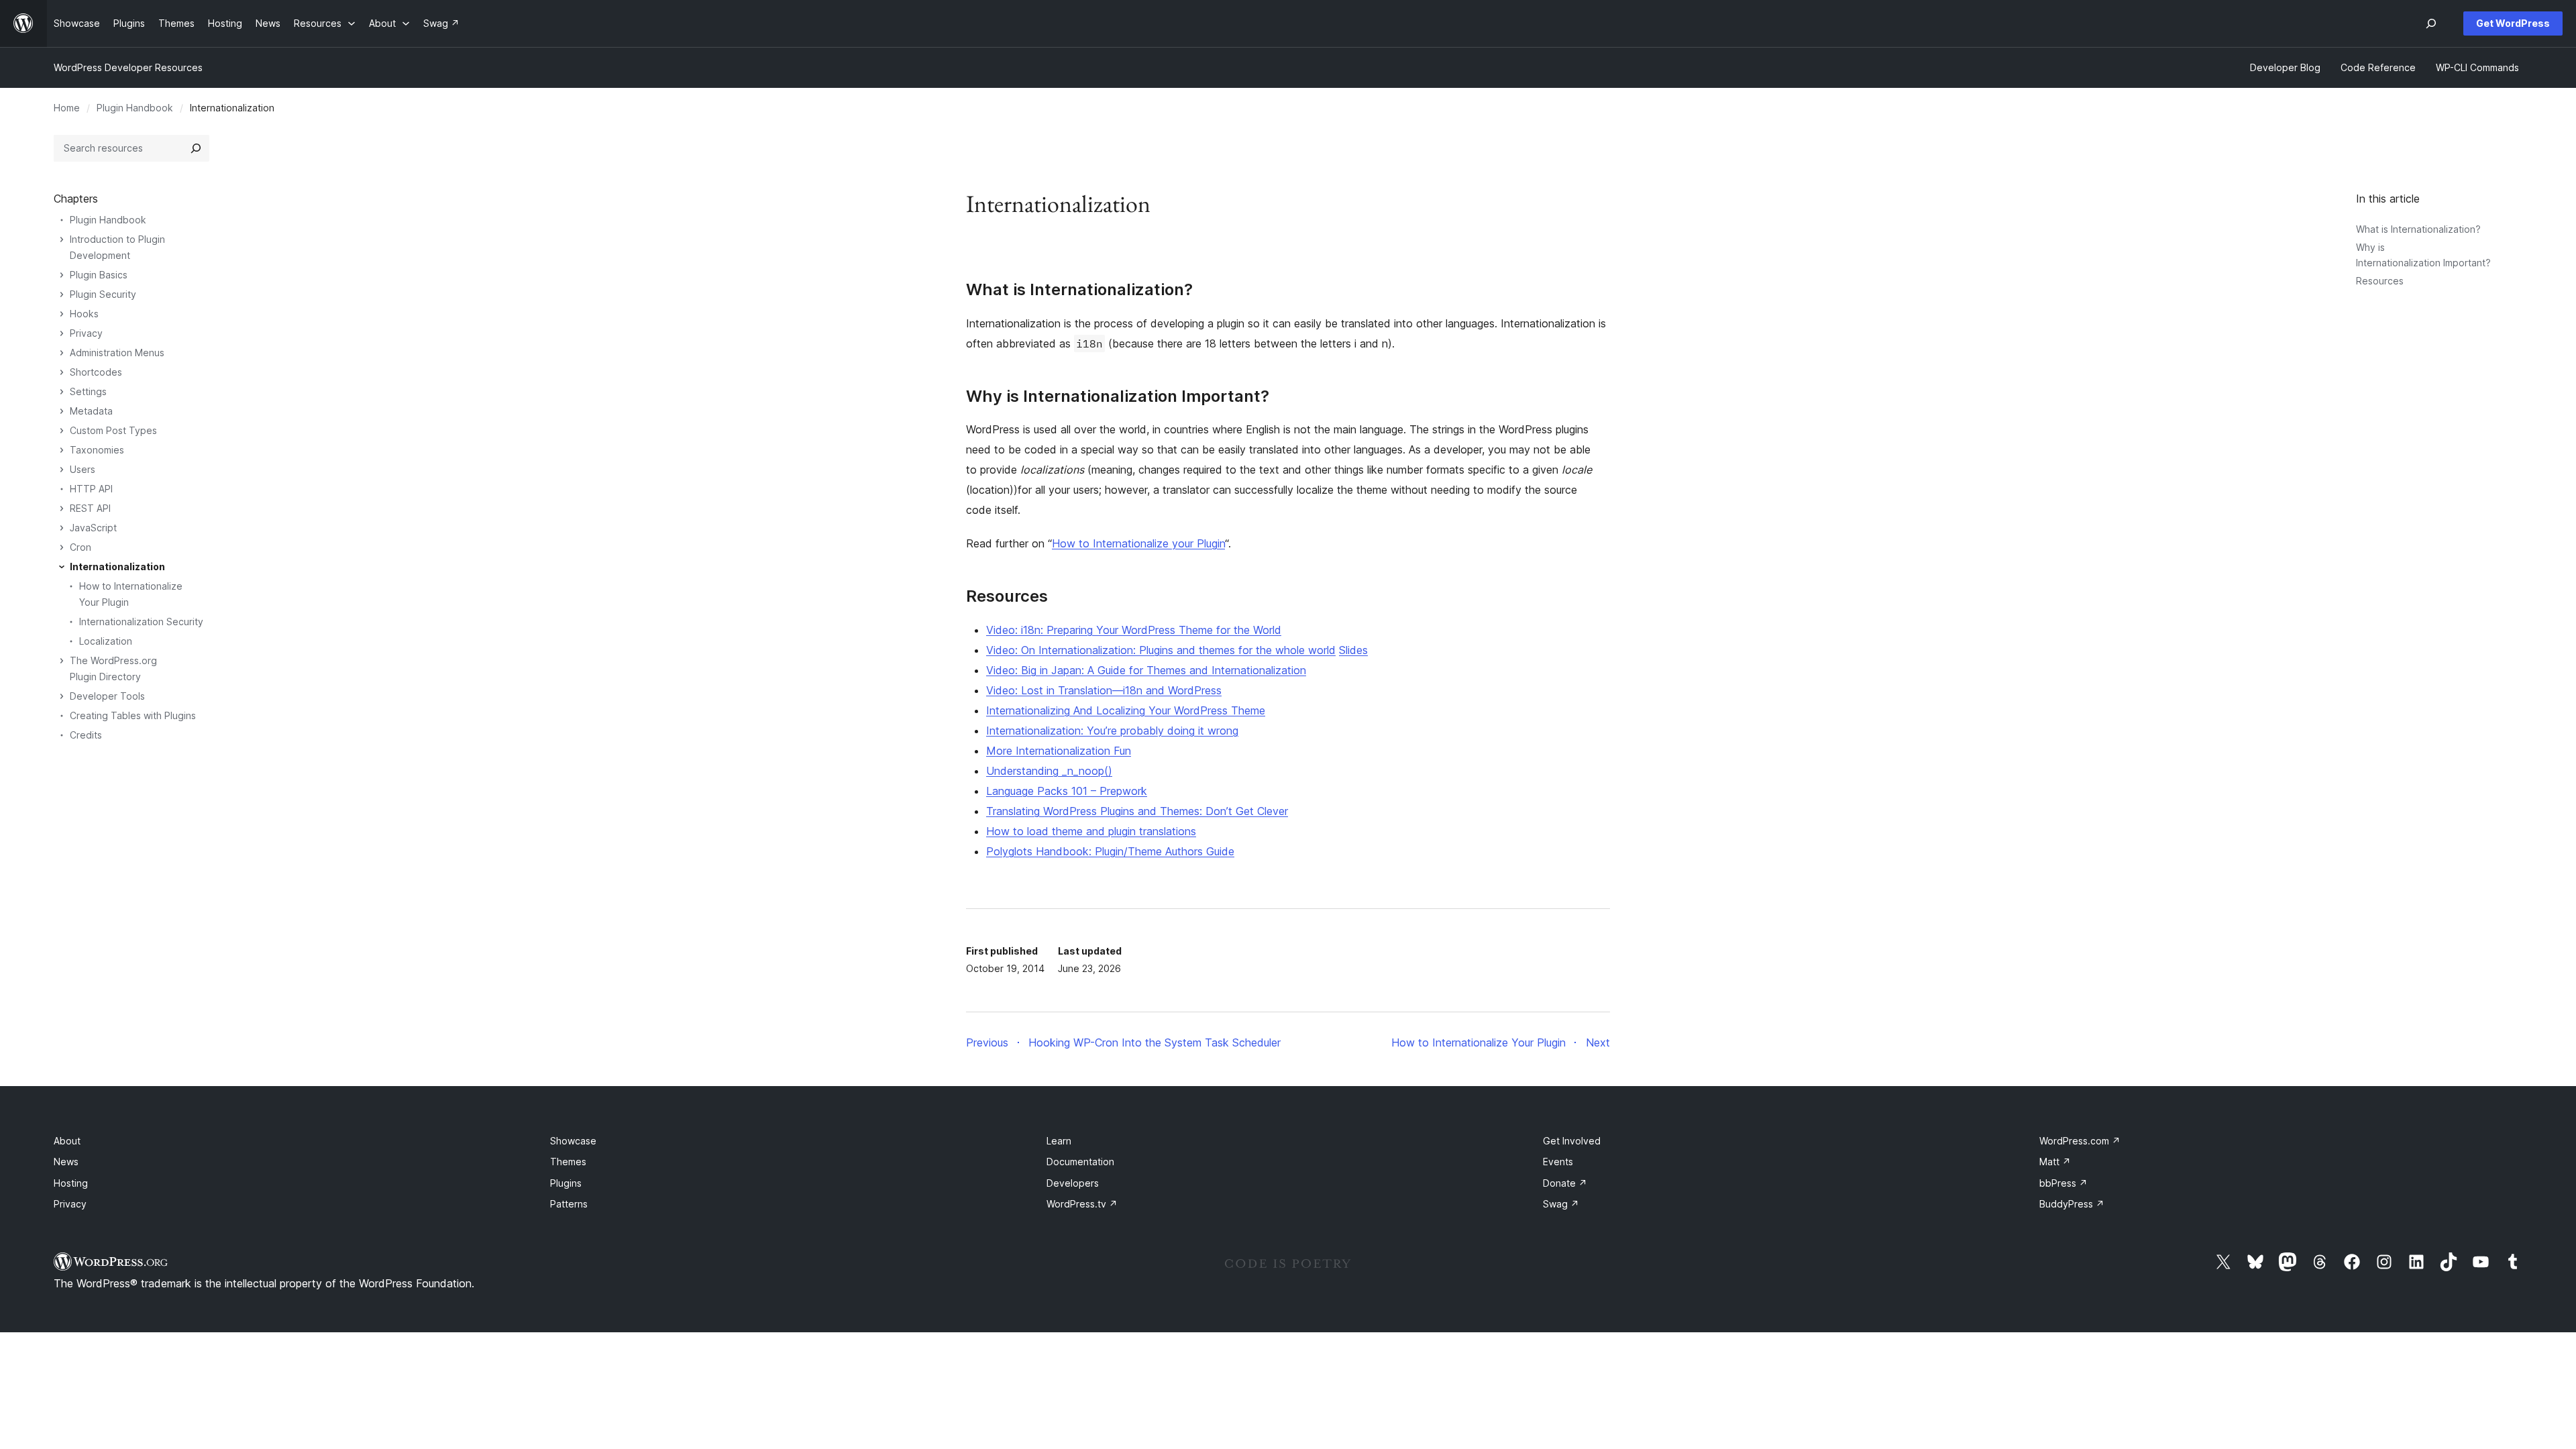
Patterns (569, 1204)
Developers (1073, 1183)
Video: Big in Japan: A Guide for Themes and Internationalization (1146, 670)
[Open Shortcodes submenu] (62, 372)
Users (83, 469)
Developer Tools (107, 696)
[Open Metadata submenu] (62, 411)
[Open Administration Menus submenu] (62, 353)
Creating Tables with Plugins (133, 715)
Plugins (566, 1183)
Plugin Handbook (135, 108)
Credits (86, 735)
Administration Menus (117, 353)
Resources (2380, 281)
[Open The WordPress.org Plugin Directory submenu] (62, 661)
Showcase (573, 1141)
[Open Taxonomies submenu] (62, 450)
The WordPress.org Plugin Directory (113, 668)
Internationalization (117, 567)
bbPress (2063, 1183)
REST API (90, 508)
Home (67, 108)
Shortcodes (96, 372)
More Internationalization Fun (1059, 751)
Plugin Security (103, 294)
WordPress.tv (1082, 1204)
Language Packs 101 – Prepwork (1067, 791)
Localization (106, 641)
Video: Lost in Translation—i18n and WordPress (1104, 690)
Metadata (91, 411)
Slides (1353, 650)
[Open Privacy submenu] (62, 333)
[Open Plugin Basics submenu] (62, 275)
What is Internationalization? (2418, 229)
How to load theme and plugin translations (1091, 831)
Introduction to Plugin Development (117, 247)
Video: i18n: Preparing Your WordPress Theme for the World (1134, 630)
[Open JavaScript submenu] (62, 528)
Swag (1561, 1204)
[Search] (196, 148)
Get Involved (1572, 1141)
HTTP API (91, 489)
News (66, 1162)
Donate (1565, 1183)
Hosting (71, 1183)
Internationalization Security (141, 622)
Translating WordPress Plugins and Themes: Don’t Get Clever (1137, 811)
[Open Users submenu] (62, 470)
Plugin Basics (99, 275)
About (67, 1141)
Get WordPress (2513, 23)
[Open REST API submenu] (62, 508)
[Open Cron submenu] (62, 547)
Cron (80, 547)
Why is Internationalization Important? (1118, 396)
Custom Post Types (113, 430)
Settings (88, 391)
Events (1558, 1162)
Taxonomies (97, 450)
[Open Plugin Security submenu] (62, 294)
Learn (1059, 1141)
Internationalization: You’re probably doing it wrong (1112, 731)
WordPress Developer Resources (128, 67)
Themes (568, 1162)
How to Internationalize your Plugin (1138, 543)
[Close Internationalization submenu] (62, 567)
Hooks (84, 314)
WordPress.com (2080, 1141)
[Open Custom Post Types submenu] (62, 431)
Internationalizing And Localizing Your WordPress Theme (1126, 710)
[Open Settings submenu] (62, 392)
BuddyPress (2072, 1204)
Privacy (86, 333)
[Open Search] (2431, 23)
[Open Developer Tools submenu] (62, 696)
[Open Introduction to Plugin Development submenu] (62, 239)
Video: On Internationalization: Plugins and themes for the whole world (1161, 650)
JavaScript (93, 528)
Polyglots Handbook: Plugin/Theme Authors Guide (1110, 851)
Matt (2055, 1162)
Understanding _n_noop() (1049, 771)
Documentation (1080, 1162)
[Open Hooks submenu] (62, 314)
